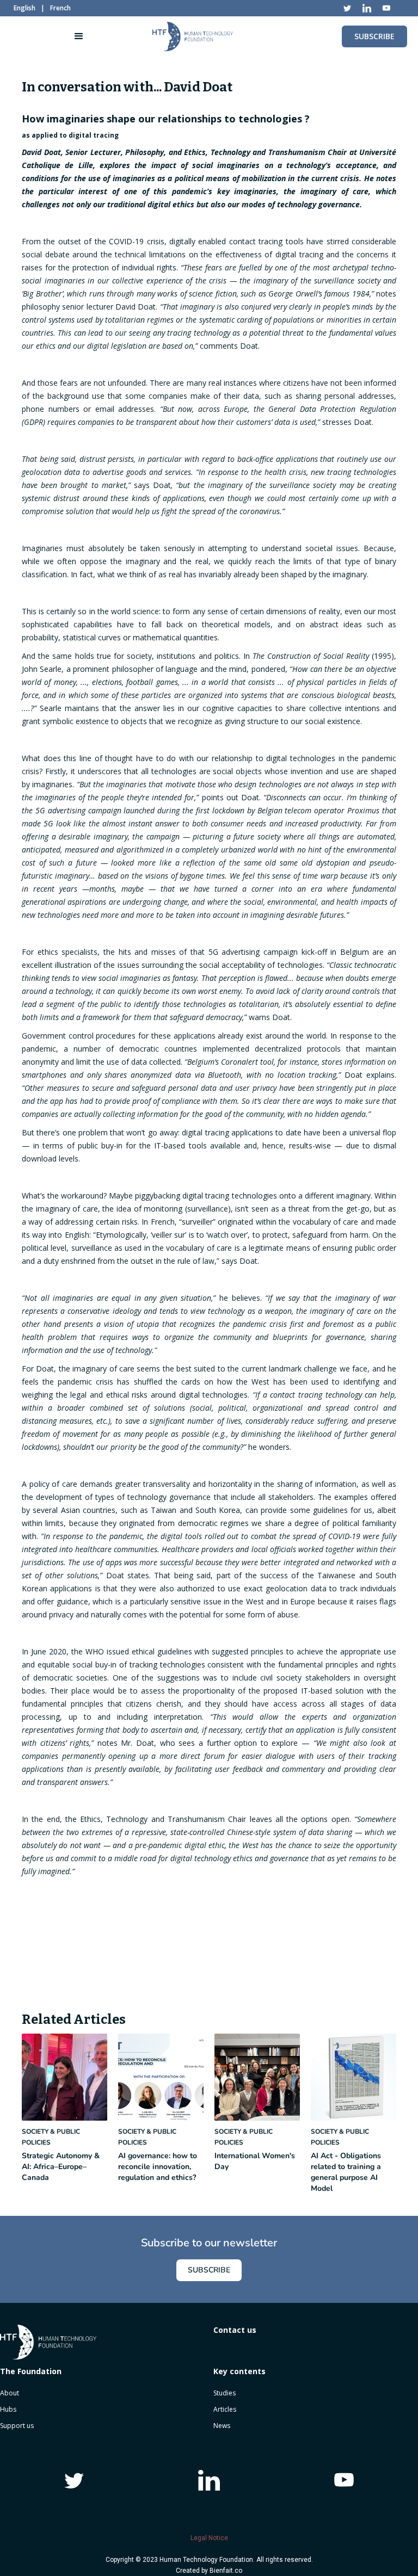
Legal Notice (209, 2538)
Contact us (235, 2330)
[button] (79, 36)
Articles (225, 2409)
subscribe (374, 36)
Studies (225, 2393)
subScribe (209, 2270)
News (222, 2426)
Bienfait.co (226, 2571)
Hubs (8, 2409)
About (10, 2393)
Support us (17, 2426)
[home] (193, 36)
